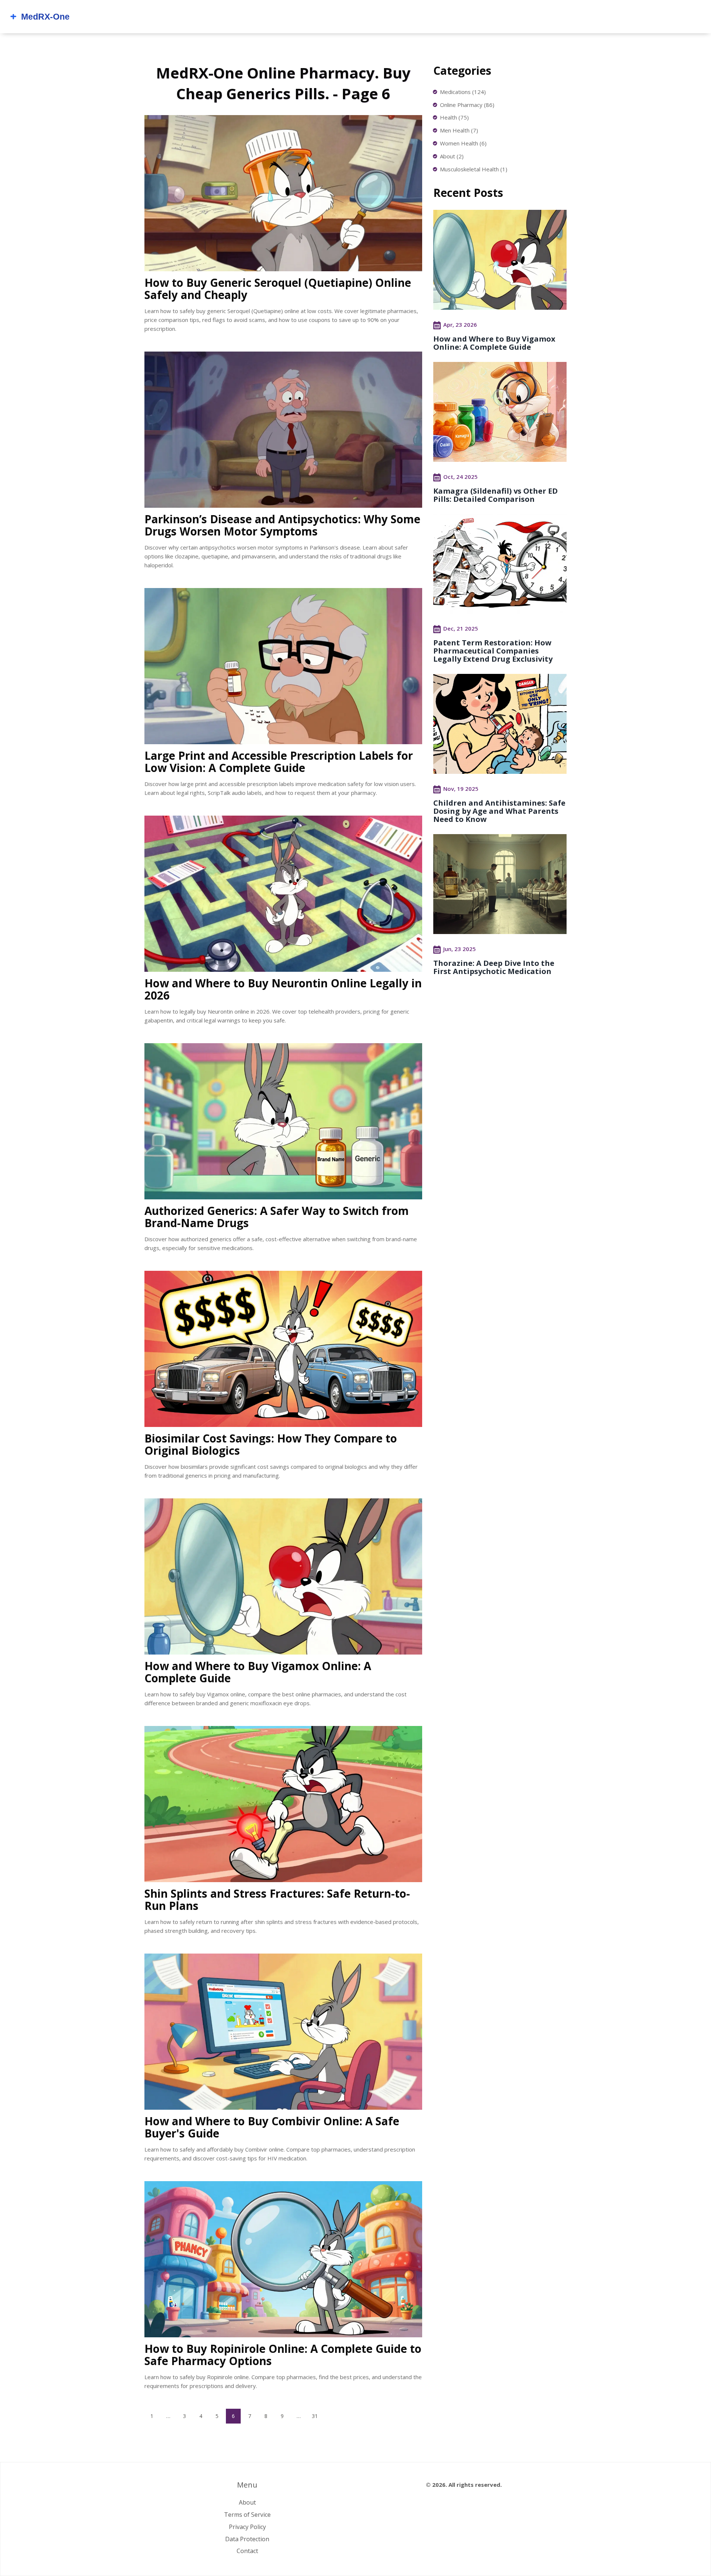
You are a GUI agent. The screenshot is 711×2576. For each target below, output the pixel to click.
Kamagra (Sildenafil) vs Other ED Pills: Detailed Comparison (495, 495)
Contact (247, 2551)
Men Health (459, 130)
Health (454, 117)
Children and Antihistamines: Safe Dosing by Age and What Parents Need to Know (499, 811)
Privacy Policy (247, 2527)
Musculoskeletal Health (474, 169)
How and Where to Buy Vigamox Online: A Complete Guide (494, 343)
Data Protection (247, 2539)
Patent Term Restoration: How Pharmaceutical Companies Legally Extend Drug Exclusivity (493, 651)
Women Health (463, 143)
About (452, 156)
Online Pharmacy (467, 105)
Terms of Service (247, 2515)
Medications (463, 92)
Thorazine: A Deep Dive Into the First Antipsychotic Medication (494, 967)
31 (315, 2416)
